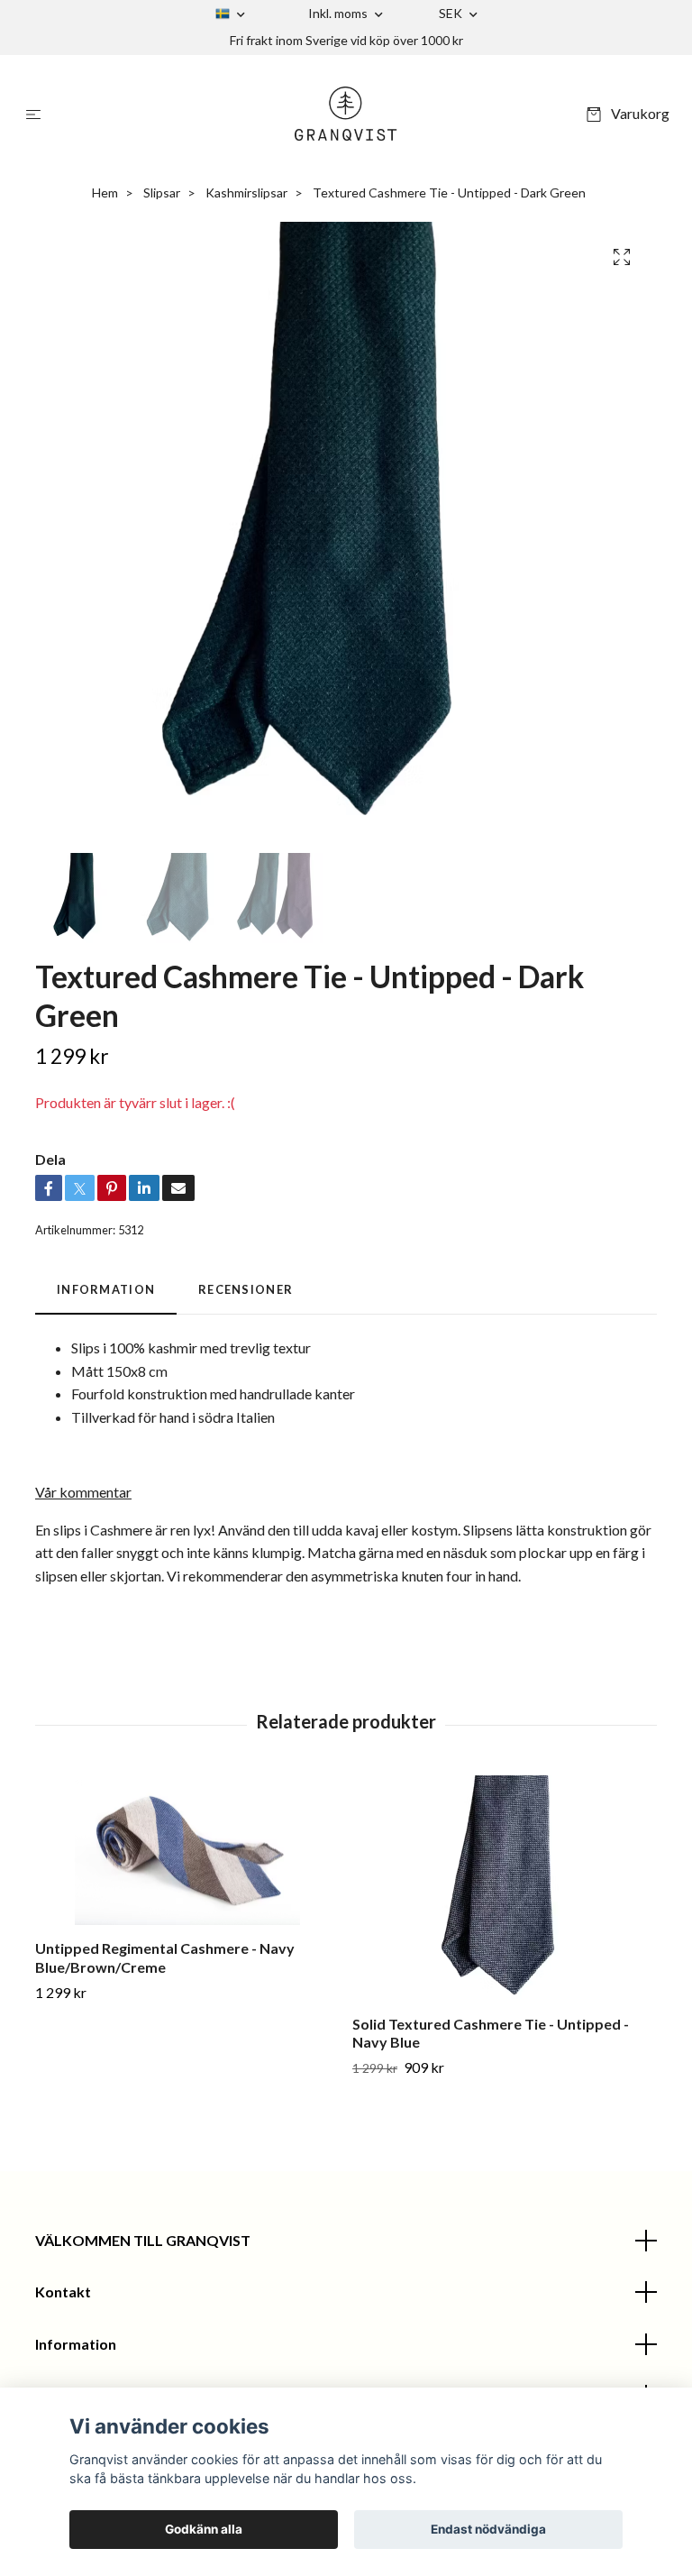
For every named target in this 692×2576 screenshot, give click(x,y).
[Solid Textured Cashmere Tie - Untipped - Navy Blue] (504, 1888)
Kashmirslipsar (246, 193)
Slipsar (162, 193)
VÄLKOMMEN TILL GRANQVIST (143, 2240)
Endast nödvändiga (488, 2529)
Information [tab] (106, 1289)
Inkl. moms (339, 13)
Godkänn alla (204, 2529)
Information (76, 2344)
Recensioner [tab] (246, 1289)
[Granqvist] (346, 114)
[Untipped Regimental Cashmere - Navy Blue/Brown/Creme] (187, 1851)
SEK (452, 13)
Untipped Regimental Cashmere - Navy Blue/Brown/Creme (165, 1957)
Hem (105, 193)
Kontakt (63, 2292)
